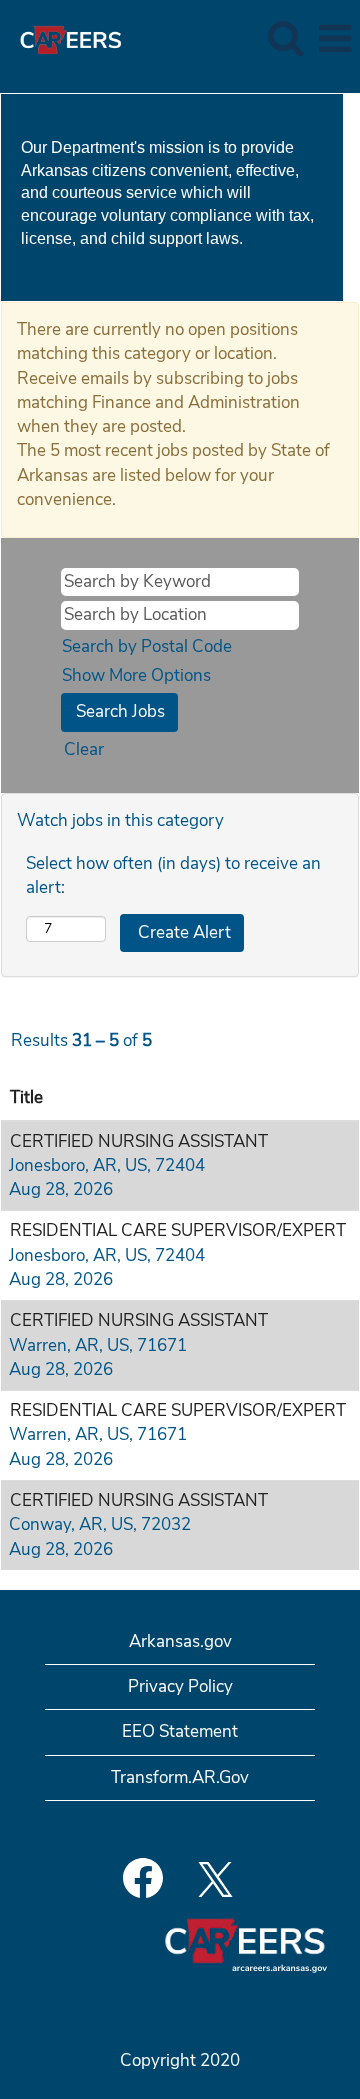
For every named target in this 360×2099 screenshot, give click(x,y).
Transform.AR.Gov (180, 1777)
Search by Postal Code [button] (147, 646)
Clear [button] (84, 749)
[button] (335, 39)
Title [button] (26, 1097)
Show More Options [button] (136, 675)
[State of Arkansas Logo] (63, 37)
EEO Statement (180, 1731)
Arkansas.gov (180, 1641)
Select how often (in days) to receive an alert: (173, 875)
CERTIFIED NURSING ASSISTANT (139, 1141)
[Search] (285, 38)
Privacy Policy (180, 1686)
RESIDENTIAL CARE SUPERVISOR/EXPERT (178, 1230)
